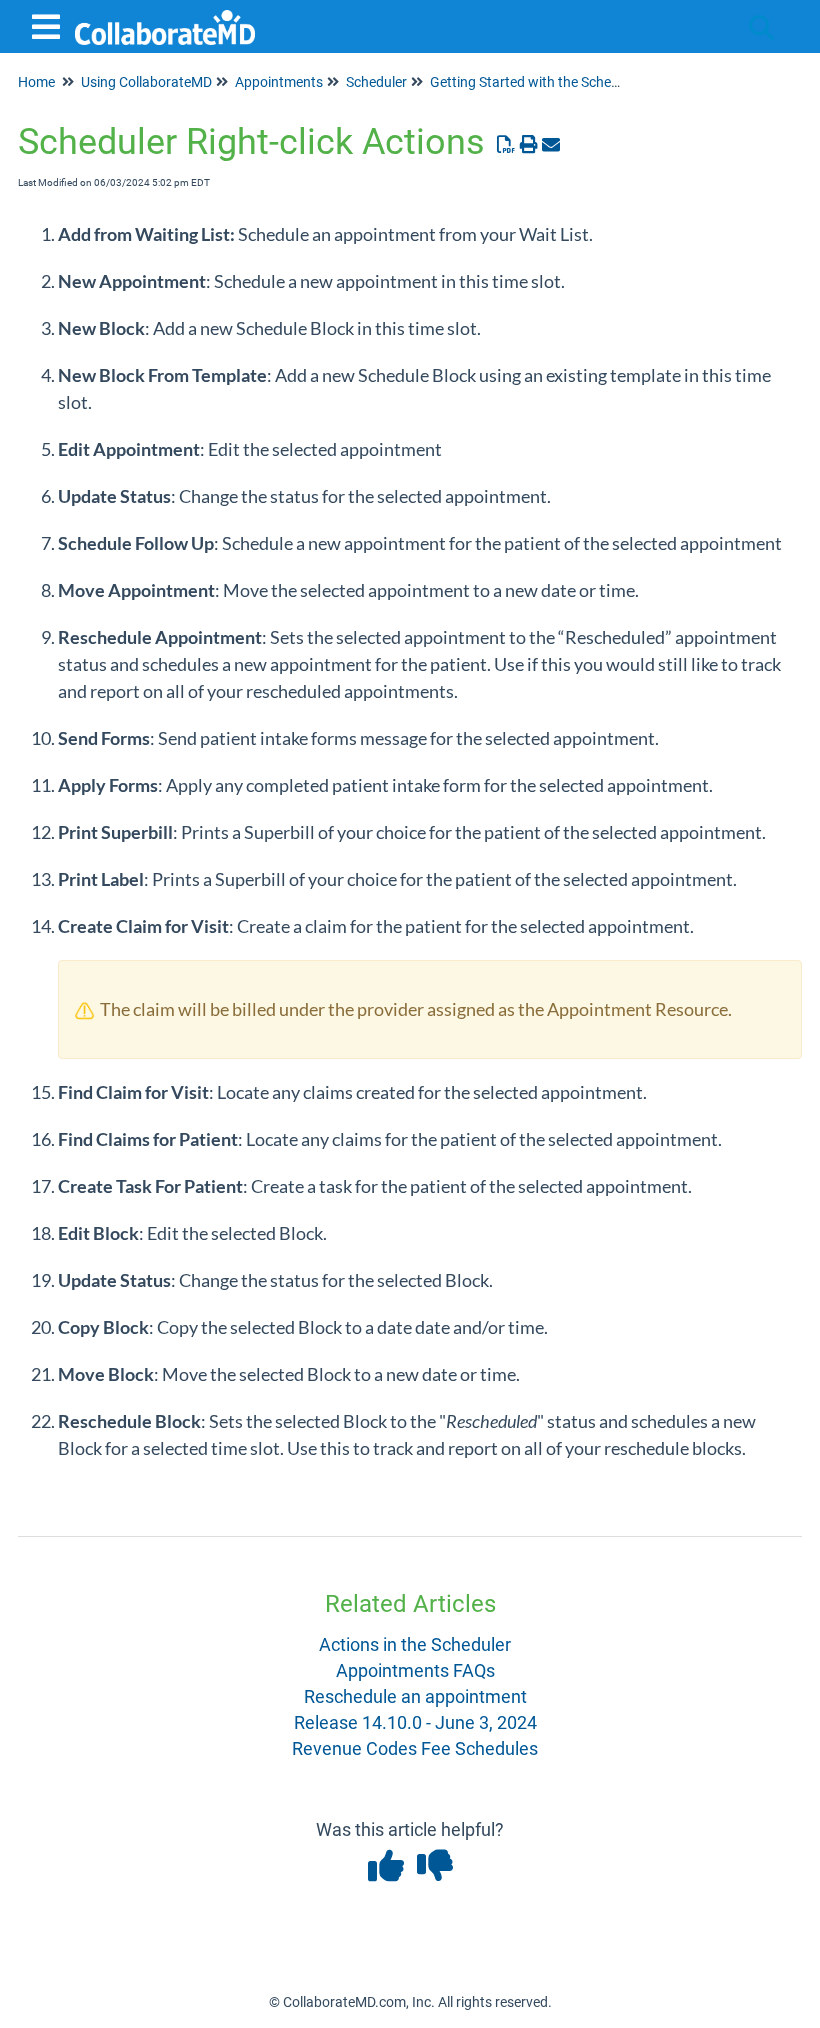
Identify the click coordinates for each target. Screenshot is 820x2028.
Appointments (279, 82)
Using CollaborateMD (146, 82)
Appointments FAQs (415, 1670)
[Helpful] (387, 1872)
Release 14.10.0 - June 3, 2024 (415, 1722)
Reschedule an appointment (415, 1696)
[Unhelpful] (434, 1872)
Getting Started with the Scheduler (536, 82)
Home (36, 82)
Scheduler (376, 82)
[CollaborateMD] (165, 17)
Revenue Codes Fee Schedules (415, 1748)
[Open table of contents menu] (50, 24)
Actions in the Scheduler (415, 1644)
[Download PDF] (506, 144)
